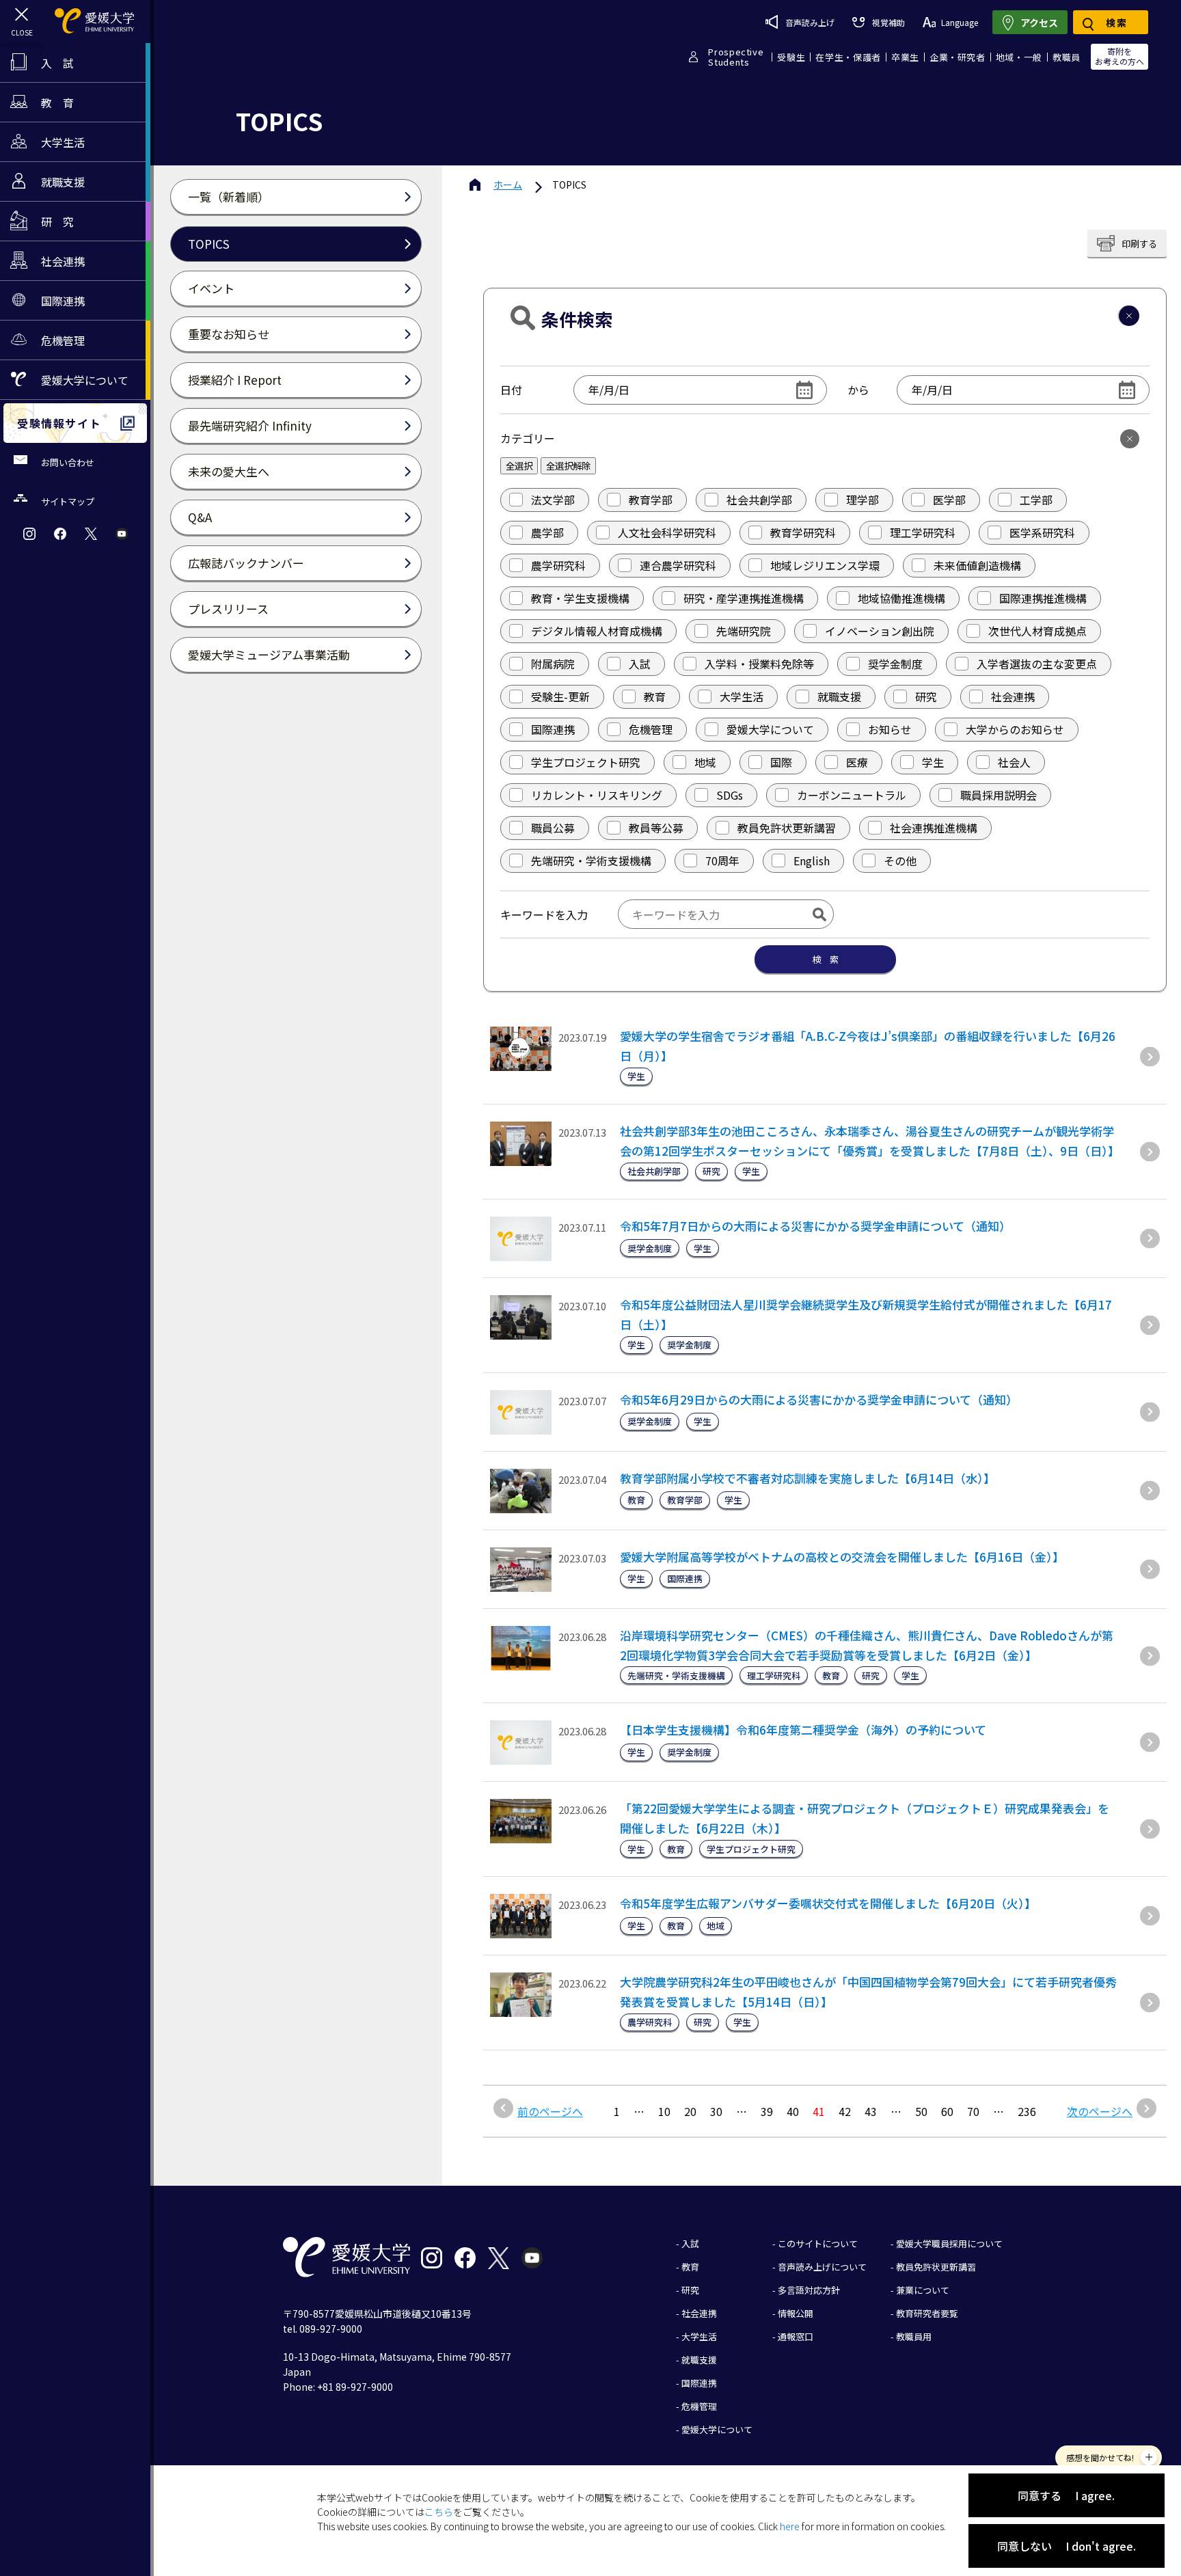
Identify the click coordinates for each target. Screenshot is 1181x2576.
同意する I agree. (1066, 2495)
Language (960, 22)
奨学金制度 (895, 664)
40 (793, 2111)
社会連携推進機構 (934, 828)
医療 (857, 762)
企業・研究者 (958, 57)
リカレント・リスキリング (597, 795)
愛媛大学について (770, 729)
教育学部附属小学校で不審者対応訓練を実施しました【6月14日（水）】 (807, 1478)
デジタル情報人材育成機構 (597, 631)
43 (871, 2111)
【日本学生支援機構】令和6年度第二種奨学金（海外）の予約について (803, 1730)
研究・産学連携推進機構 (744, 598)
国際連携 (553, 729)
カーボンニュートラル (852, 795)
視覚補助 (888, 22)
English (812, 860)
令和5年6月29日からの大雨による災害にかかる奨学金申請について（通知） (819, 1399)
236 (1027, 2111)
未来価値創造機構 (977, 565)
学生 (933, 762)
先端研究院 (744, 631)
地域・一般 (1019, 57)
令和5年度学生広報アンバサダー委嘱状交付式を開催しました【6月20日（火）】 (828, 1903)
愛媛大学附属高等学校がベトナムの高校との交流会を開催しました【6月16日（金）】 (842, 1557)
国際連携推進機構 (1043, 598)
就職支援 (839, 696)
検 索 (825, 959)
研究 (926, 696)
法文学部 (553, 500)
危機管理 (651, 729)
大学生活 (742, 696)
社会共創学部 (759, 500)
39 (767, 2111)
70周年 (722, 860)
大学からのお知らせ (1015, 729)
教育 (655, 696)
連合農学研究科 (678, 565)
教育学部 (651, 500)
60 (947, 2111)
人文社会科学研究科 (667, 532)
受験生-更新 (560, 696)
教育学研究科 (803, 532)
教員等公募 (656, 828)
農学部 (547, 532)
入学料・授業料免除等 (759, 664)
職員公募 (553, 828)
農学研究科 (558, 565)
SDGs (730, 795)
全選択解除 (568, 466)
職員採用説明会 (999, 795)
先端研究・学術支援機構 (591, 860)
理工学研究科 (923, 532)
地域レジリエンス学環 (825, 565)
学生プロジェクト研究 (586, 762)
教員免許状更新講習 (787, 828)
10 (664, 2111)
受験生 (791, 57)
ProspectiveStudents (736, 57)
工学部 (1036, 500)
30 (716, 2111)
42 (845, 2111)
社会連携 (1013, 696)
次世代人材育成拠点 (1037, 631)
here (790, 2526)
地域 (705, 762)
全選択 (519, 466)
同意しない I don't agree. (1067, 2546)
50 (921, 2111)
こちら (439, 2512)
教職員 (1067, 57)
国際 (781, 762)
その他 (900, 860)
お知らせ (890, 729)
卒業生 (905, 57)
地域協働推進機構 (901, 598)
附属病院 (553, 664)
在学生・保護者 (848, 57)
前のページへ (550, 2111)
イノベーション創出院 (880, 631)
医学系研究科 (1042, 532)
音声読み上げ (810, 22)
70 (973, 2111)
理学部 (863, 500)
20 (690, 2111)
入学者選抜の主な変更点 (1037, 664)
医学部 (949, 500)
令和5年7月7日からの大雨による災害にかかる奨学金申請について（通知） (815, 1226)
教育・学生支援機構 (580, 598)
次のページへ (1100, 2111)
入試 (640, 664)
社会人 (1014, 762)
